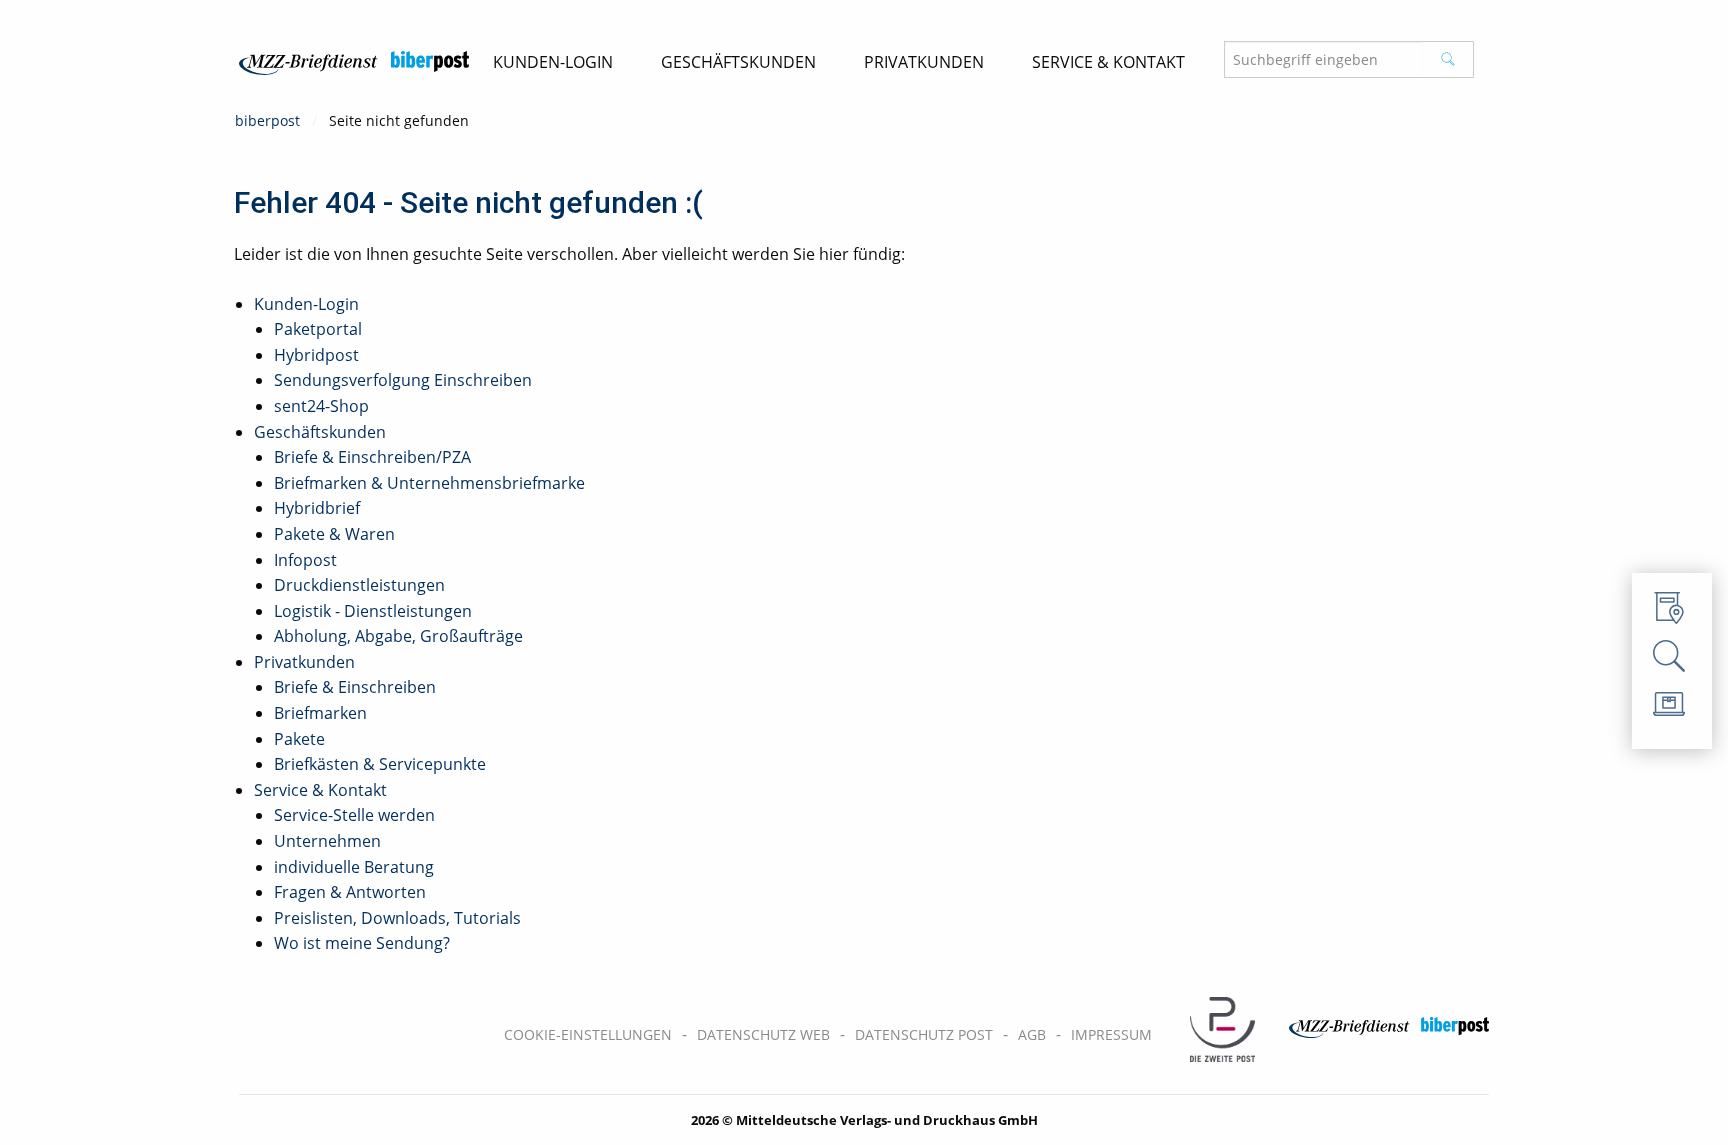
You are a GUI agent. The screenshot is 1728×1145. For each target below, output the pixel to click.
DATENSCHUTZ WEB (763, 1034)
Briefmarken (320, 713)
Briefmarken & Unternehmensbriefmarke (429, 483)
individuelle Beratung (354, 867)
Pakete (299, 739)
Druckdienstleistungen (359, 585)
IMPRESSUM (1111, 1034)
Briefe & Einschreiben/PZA (372, 457)
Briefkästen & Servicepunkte (380, 764)
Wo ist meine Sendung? (362, 943)
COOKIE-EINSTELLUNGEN (588, 1034)
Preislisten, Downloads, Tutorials (397, 918)
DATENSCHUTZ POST (924, 1034)
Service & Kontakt (320, 790)
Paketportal (318, 329)
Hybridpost (316, 355)
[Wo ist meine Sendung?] (1672, 661)
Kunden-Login (306, 304)
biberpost (267, 120)
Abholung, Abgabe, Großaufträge (398, 636)
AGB (1032, 1034)
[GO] (1448, 59)
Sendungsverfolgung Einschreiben (403, 380)
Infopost (305, 560)
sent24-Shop (321, 406)
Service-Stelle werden (354, 815)
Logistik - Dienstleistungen (373, 611)
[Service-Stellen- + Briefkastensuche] (1672, 613)
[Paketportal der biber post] (1672, 709)
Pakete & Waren (334, 534)
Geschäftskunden (320, 432)
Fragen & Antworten (350, 892)
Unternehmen (327, 841)
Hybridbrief (317, 508)
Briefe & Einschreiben (355, 687)
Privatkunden (304, 662)
